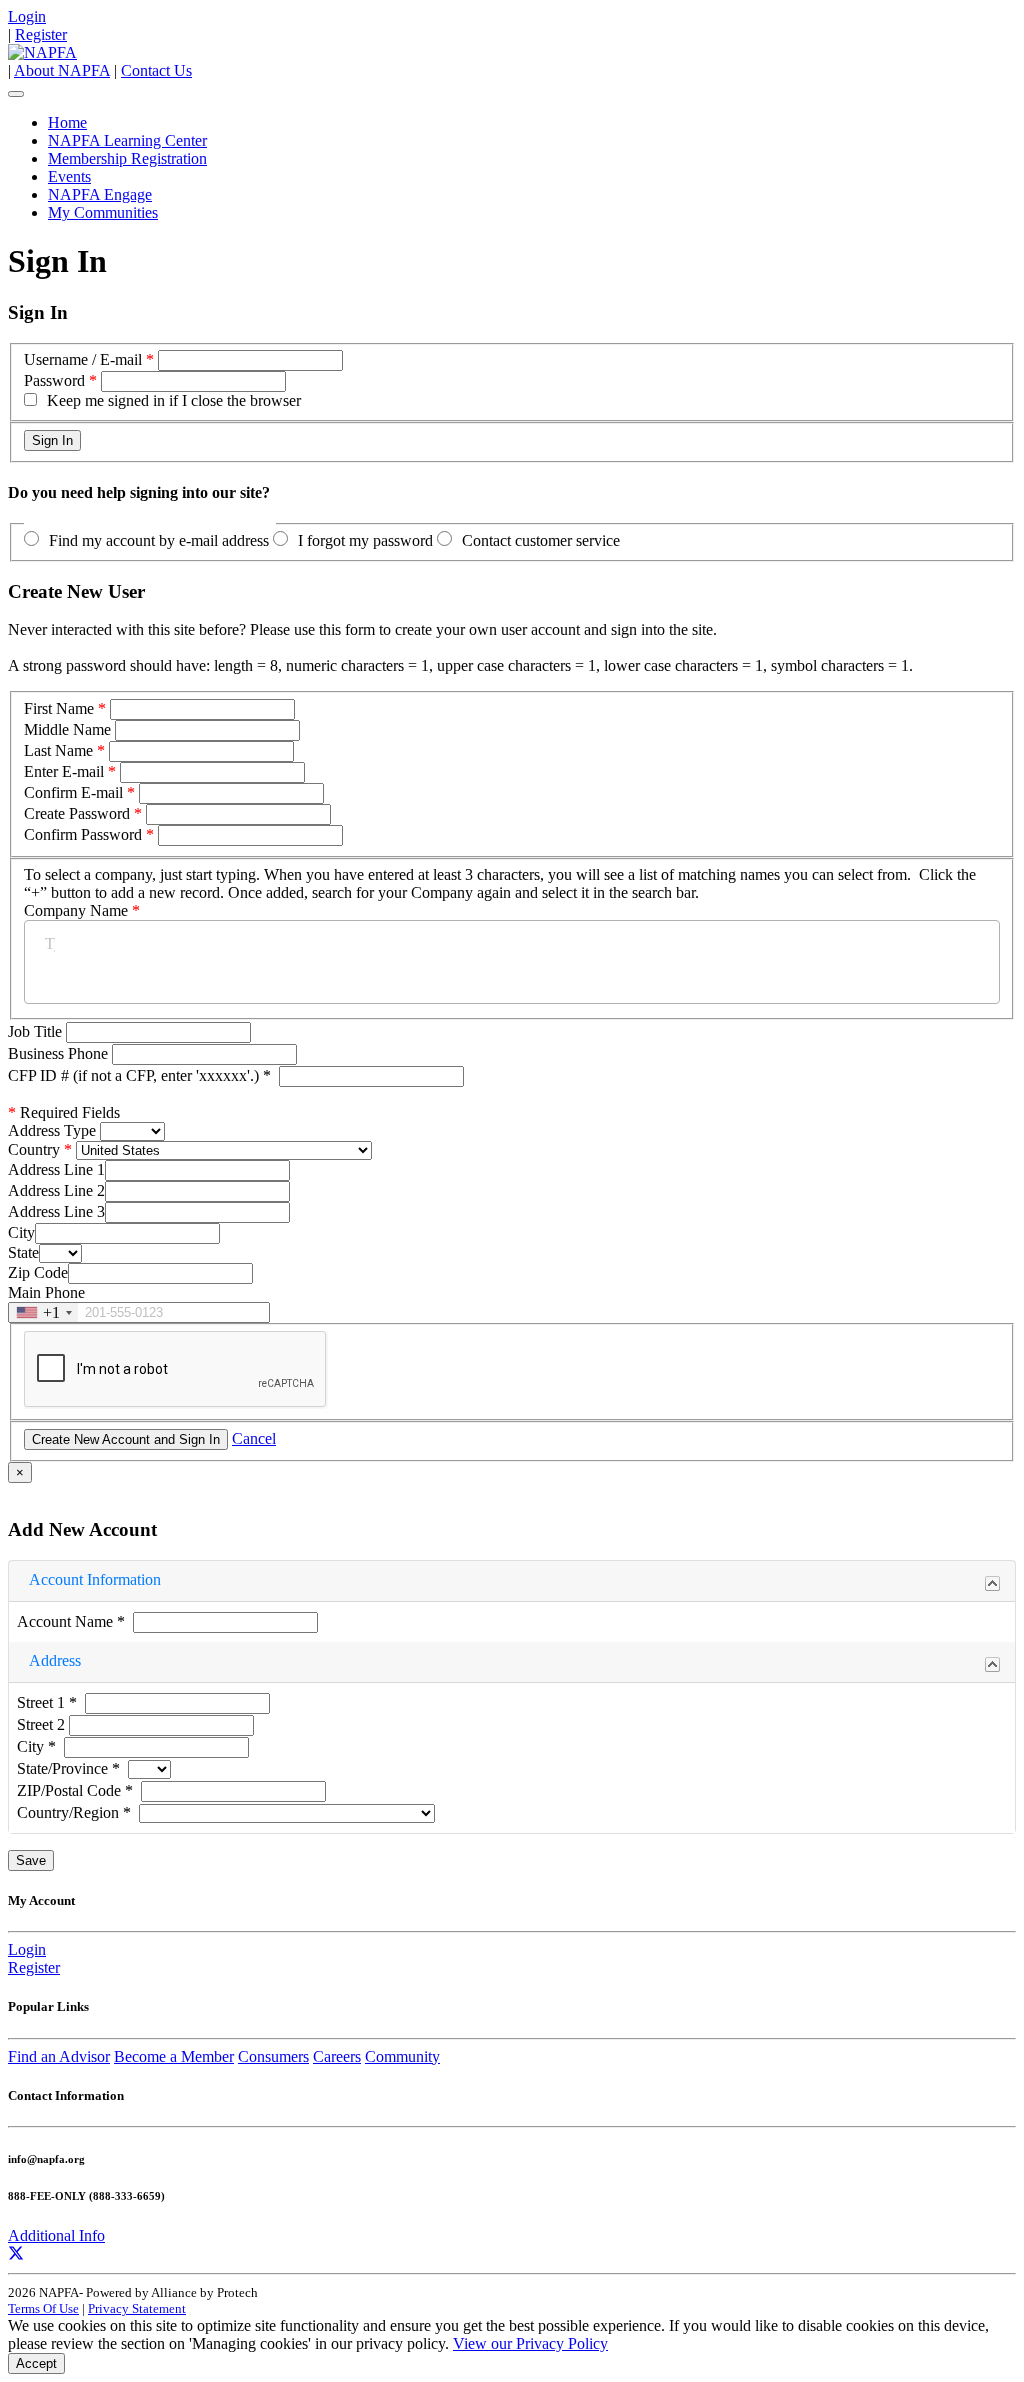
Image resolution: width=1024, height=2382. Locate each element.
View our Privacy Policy (530, 2343)
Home (67, 122)
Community (402, 2056)
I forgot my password (365, 540)
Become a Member (174, 2056)
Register (41, 34)
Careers (337, 2056)
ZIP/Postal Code (75, 1790)
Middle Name (67, 729)
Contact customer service (541, 540)
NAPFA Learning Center (127, 140)
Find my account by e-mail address (159, 540)
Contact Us (156, 70)
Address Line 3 (56, 1211)
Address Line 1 (56, 1169)
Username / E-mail (83, 359)
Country (34, 1149)
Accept (36, 2363)
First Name (59, 708)
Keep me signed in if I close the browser (174, 400)
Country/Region (74, 1812)
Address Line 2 (56, 1190)
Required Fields (64, 1112)
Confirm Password (83, 834)
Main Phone (46, 1292)
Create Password (77, 813)
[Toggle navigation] (16, 94)
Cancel (254, 1438)
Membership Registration (127, 158)
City (21, 1232)
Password (54, 380)
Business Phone (60, 1053)
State (23, 1252)
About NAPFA (62, 70)
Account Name (71, 1621)
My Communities (103, 212)
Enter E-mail (64, 771)
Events (69, 176)
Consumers (273, 2056)
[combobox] (43, 1312)
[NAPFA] (42, 52)
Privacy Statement (137, 2308)
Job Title (37, 1031)
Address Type (52, 1130)
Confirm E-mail (73, 792)
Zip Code (38, 1272)
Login (27, 16)
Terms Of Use (43, 2308)
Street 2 (43, 1724)
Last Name (58, 750)
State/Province (68, 1768)
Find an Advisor (59, 2056)
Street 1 (47, 1702)
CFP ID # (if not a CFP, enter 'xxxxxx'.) (139, 1075)
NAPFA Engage (100, 194)
